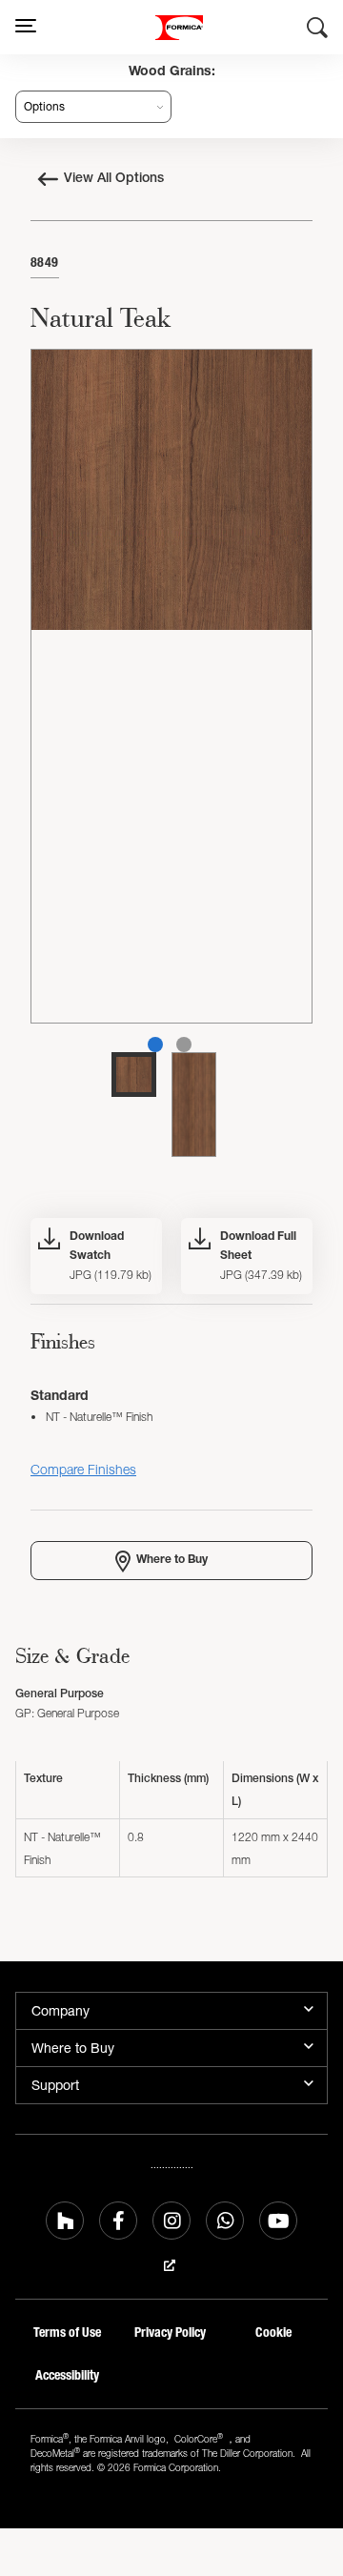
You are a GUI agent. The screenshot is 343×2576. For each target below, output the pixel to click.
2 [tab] (184, 1045)
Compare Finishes (83, 1469)
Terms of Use (67, 2333)
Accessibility (67, 2375)
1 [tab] (155, 1045)
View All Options (114, 179)
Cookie (273, 2333)
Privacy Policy (170, 2333)
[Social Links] (65, 2221)
